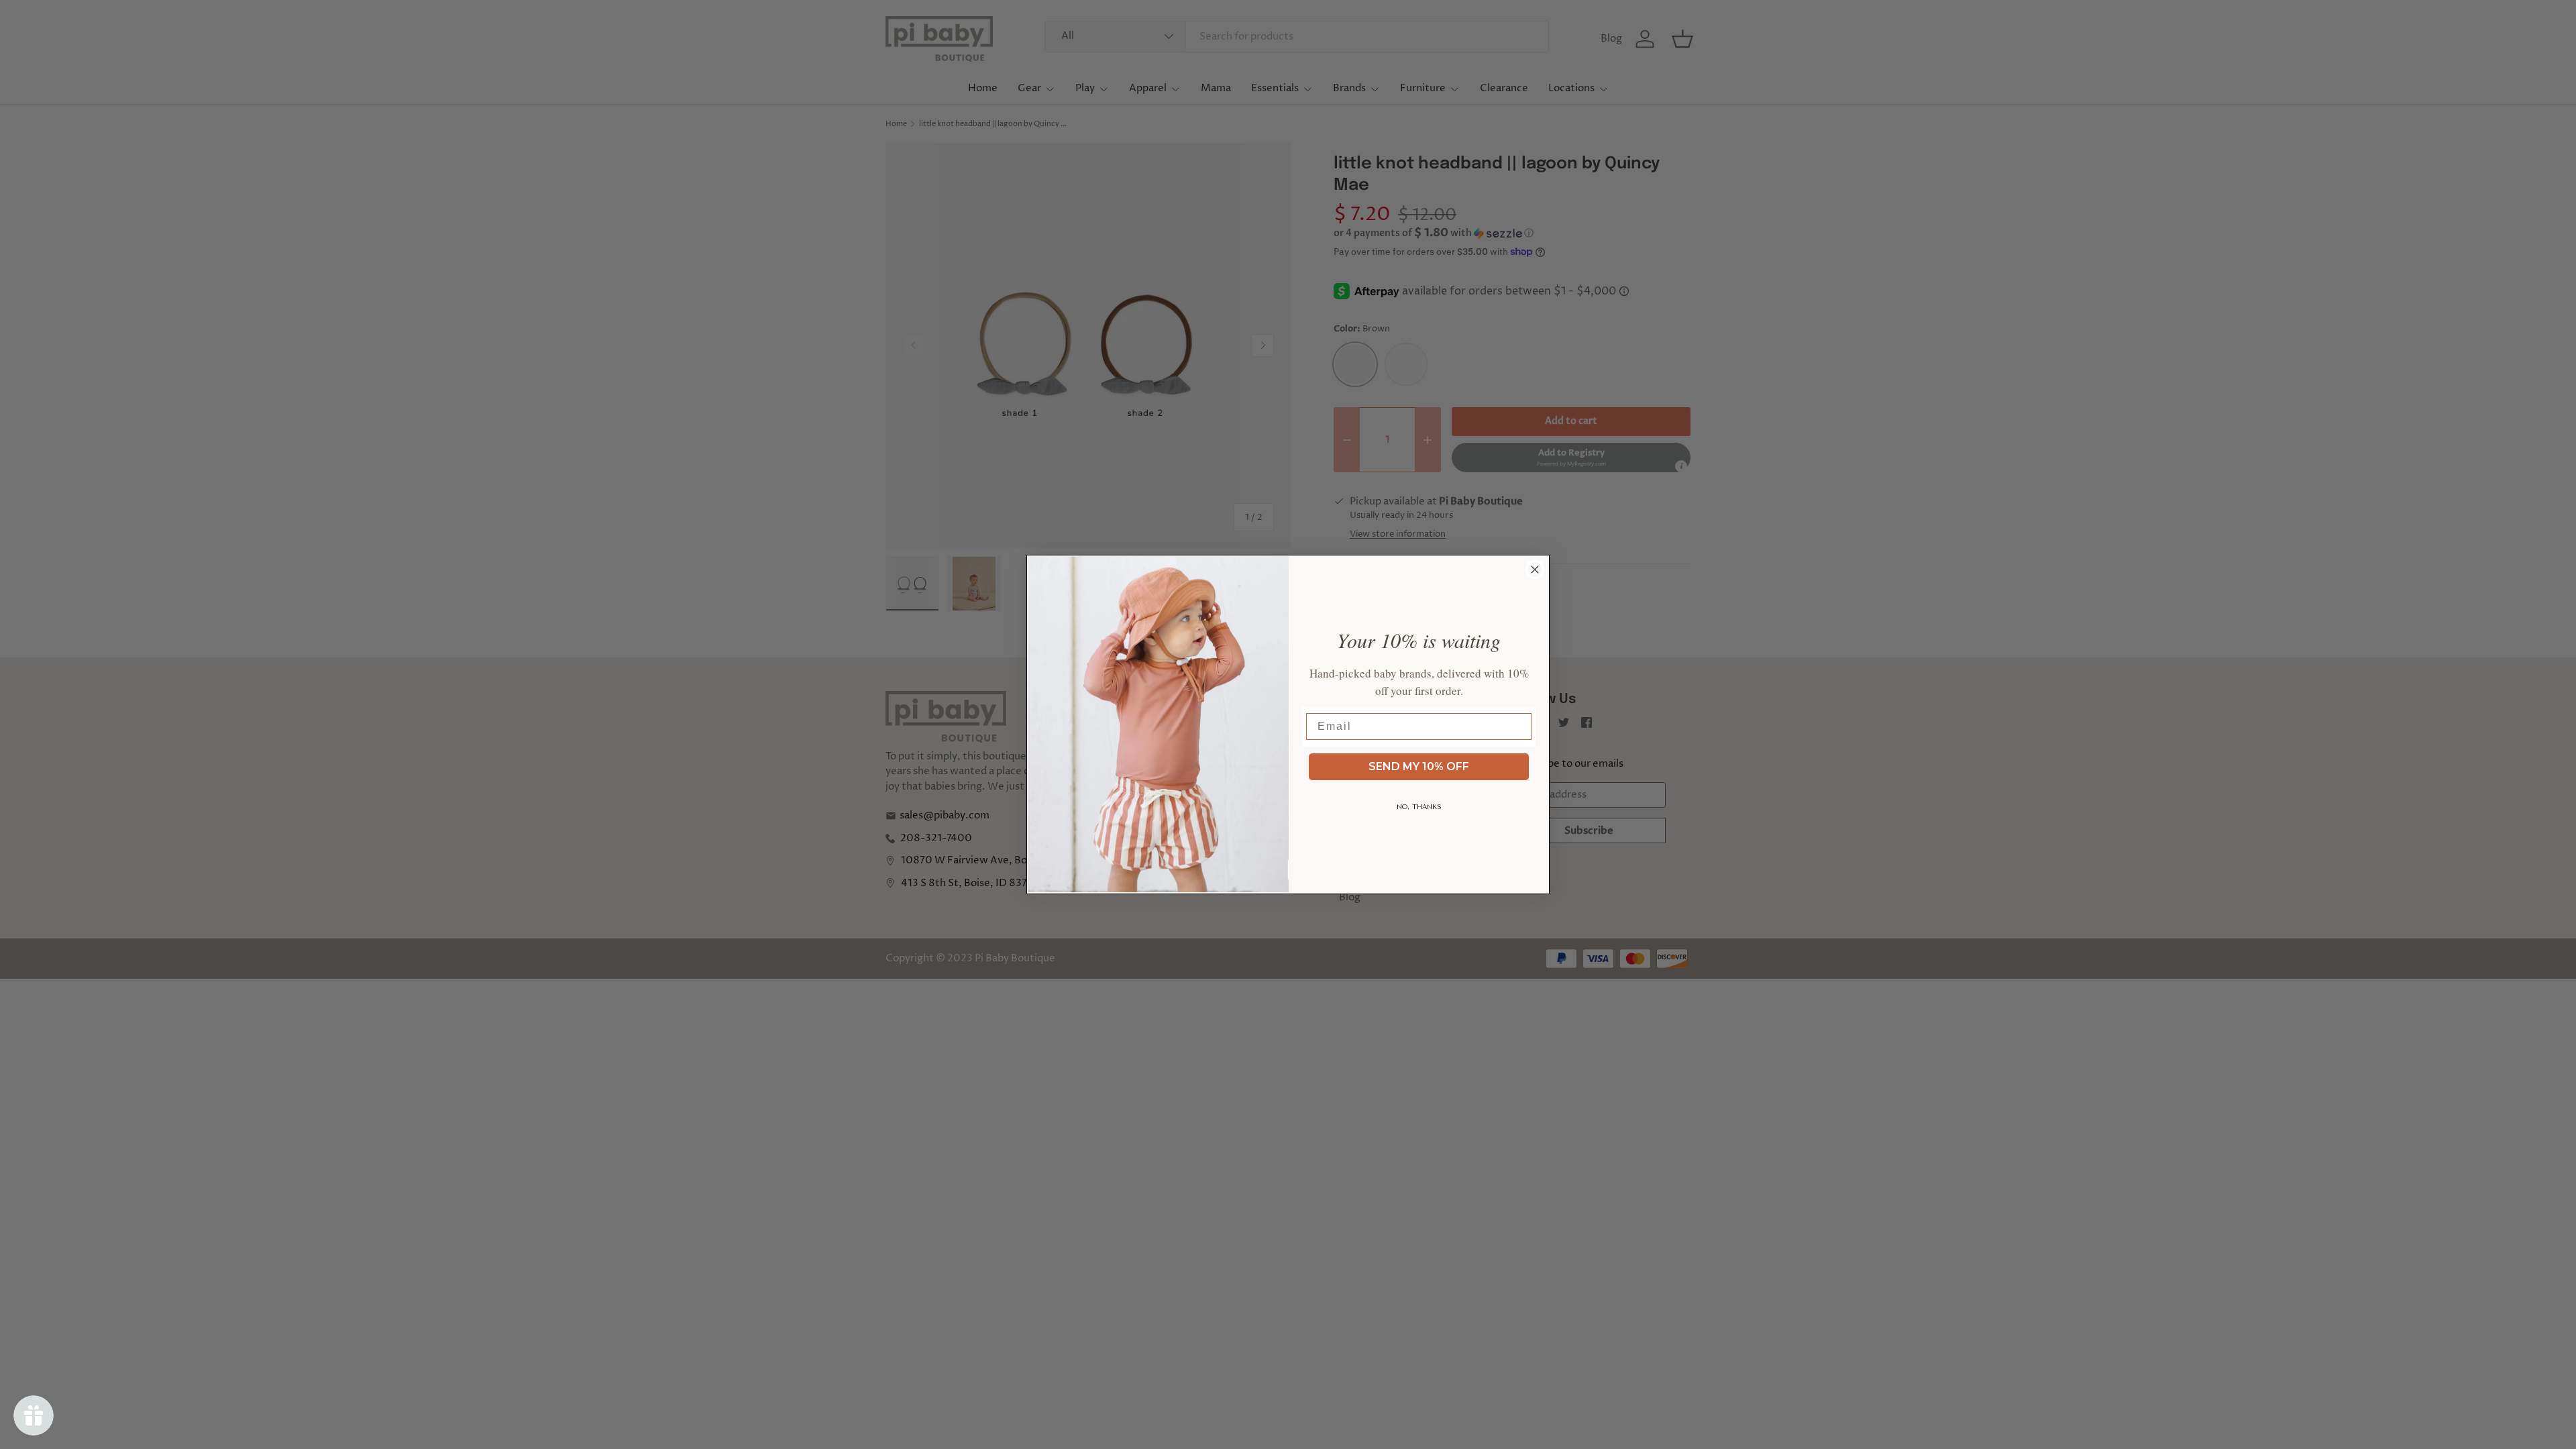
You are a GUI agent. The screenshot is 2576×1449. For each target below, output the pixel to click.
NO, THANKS (1419, 807)
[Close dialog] (1535, 570)
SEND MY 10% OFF (1419, 766)
